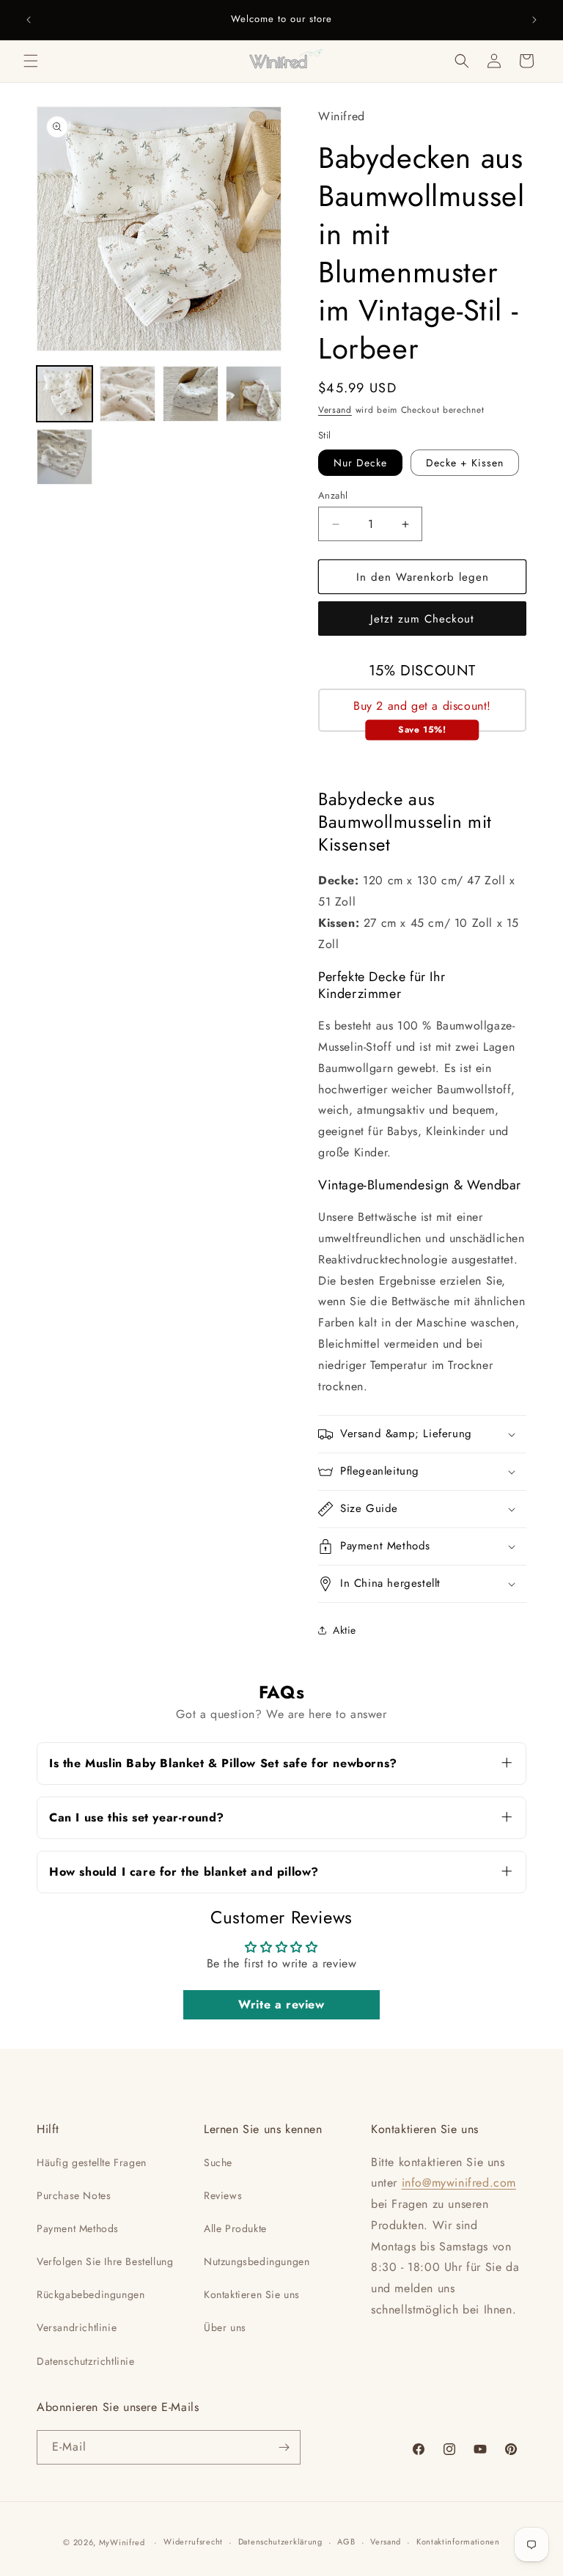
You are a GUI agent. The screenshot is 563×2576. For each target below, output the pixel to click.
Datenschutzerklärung (280, 2542)
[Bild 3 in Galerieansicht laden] (191, 394)
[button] (31, 61)
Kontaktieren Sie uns (252, 2294)
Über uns (225, 2327)
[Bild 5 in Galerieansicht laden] (65, 457)
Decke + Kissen (465, 463)
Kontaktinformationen (458, 2542)
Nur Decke (360, 463)
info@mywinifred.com (459, 2183)
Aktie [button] (345, 1630)
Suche (218, 2162)
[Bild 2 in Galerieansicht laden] (128, 394)
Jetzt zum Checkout (422, 619)
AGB (346, 2542)
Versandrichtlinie (77, 2327)
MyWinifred (122, 2542)
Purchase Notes (74, 2195)
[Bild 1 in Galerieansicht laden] (65, 394)
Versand (335, 410)
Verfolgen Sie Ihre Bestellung (105, 2261)
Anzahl (333, 495)
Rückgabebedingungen (91, 2294)
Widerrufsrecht (193, 2542)
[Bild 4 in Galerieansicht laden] (254, 394)
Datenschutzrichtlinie (86, 2361)
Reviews (223, 2195)
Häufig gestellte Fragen (92, 2162)
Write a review (281, 2004)
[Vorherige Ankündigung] (29, 20)
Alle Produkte (235, 2228)
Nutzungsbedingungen (257, 2261)
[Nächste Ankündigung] (534, 20)
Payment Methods (78, 2228)
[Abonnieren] (284, 2447)
